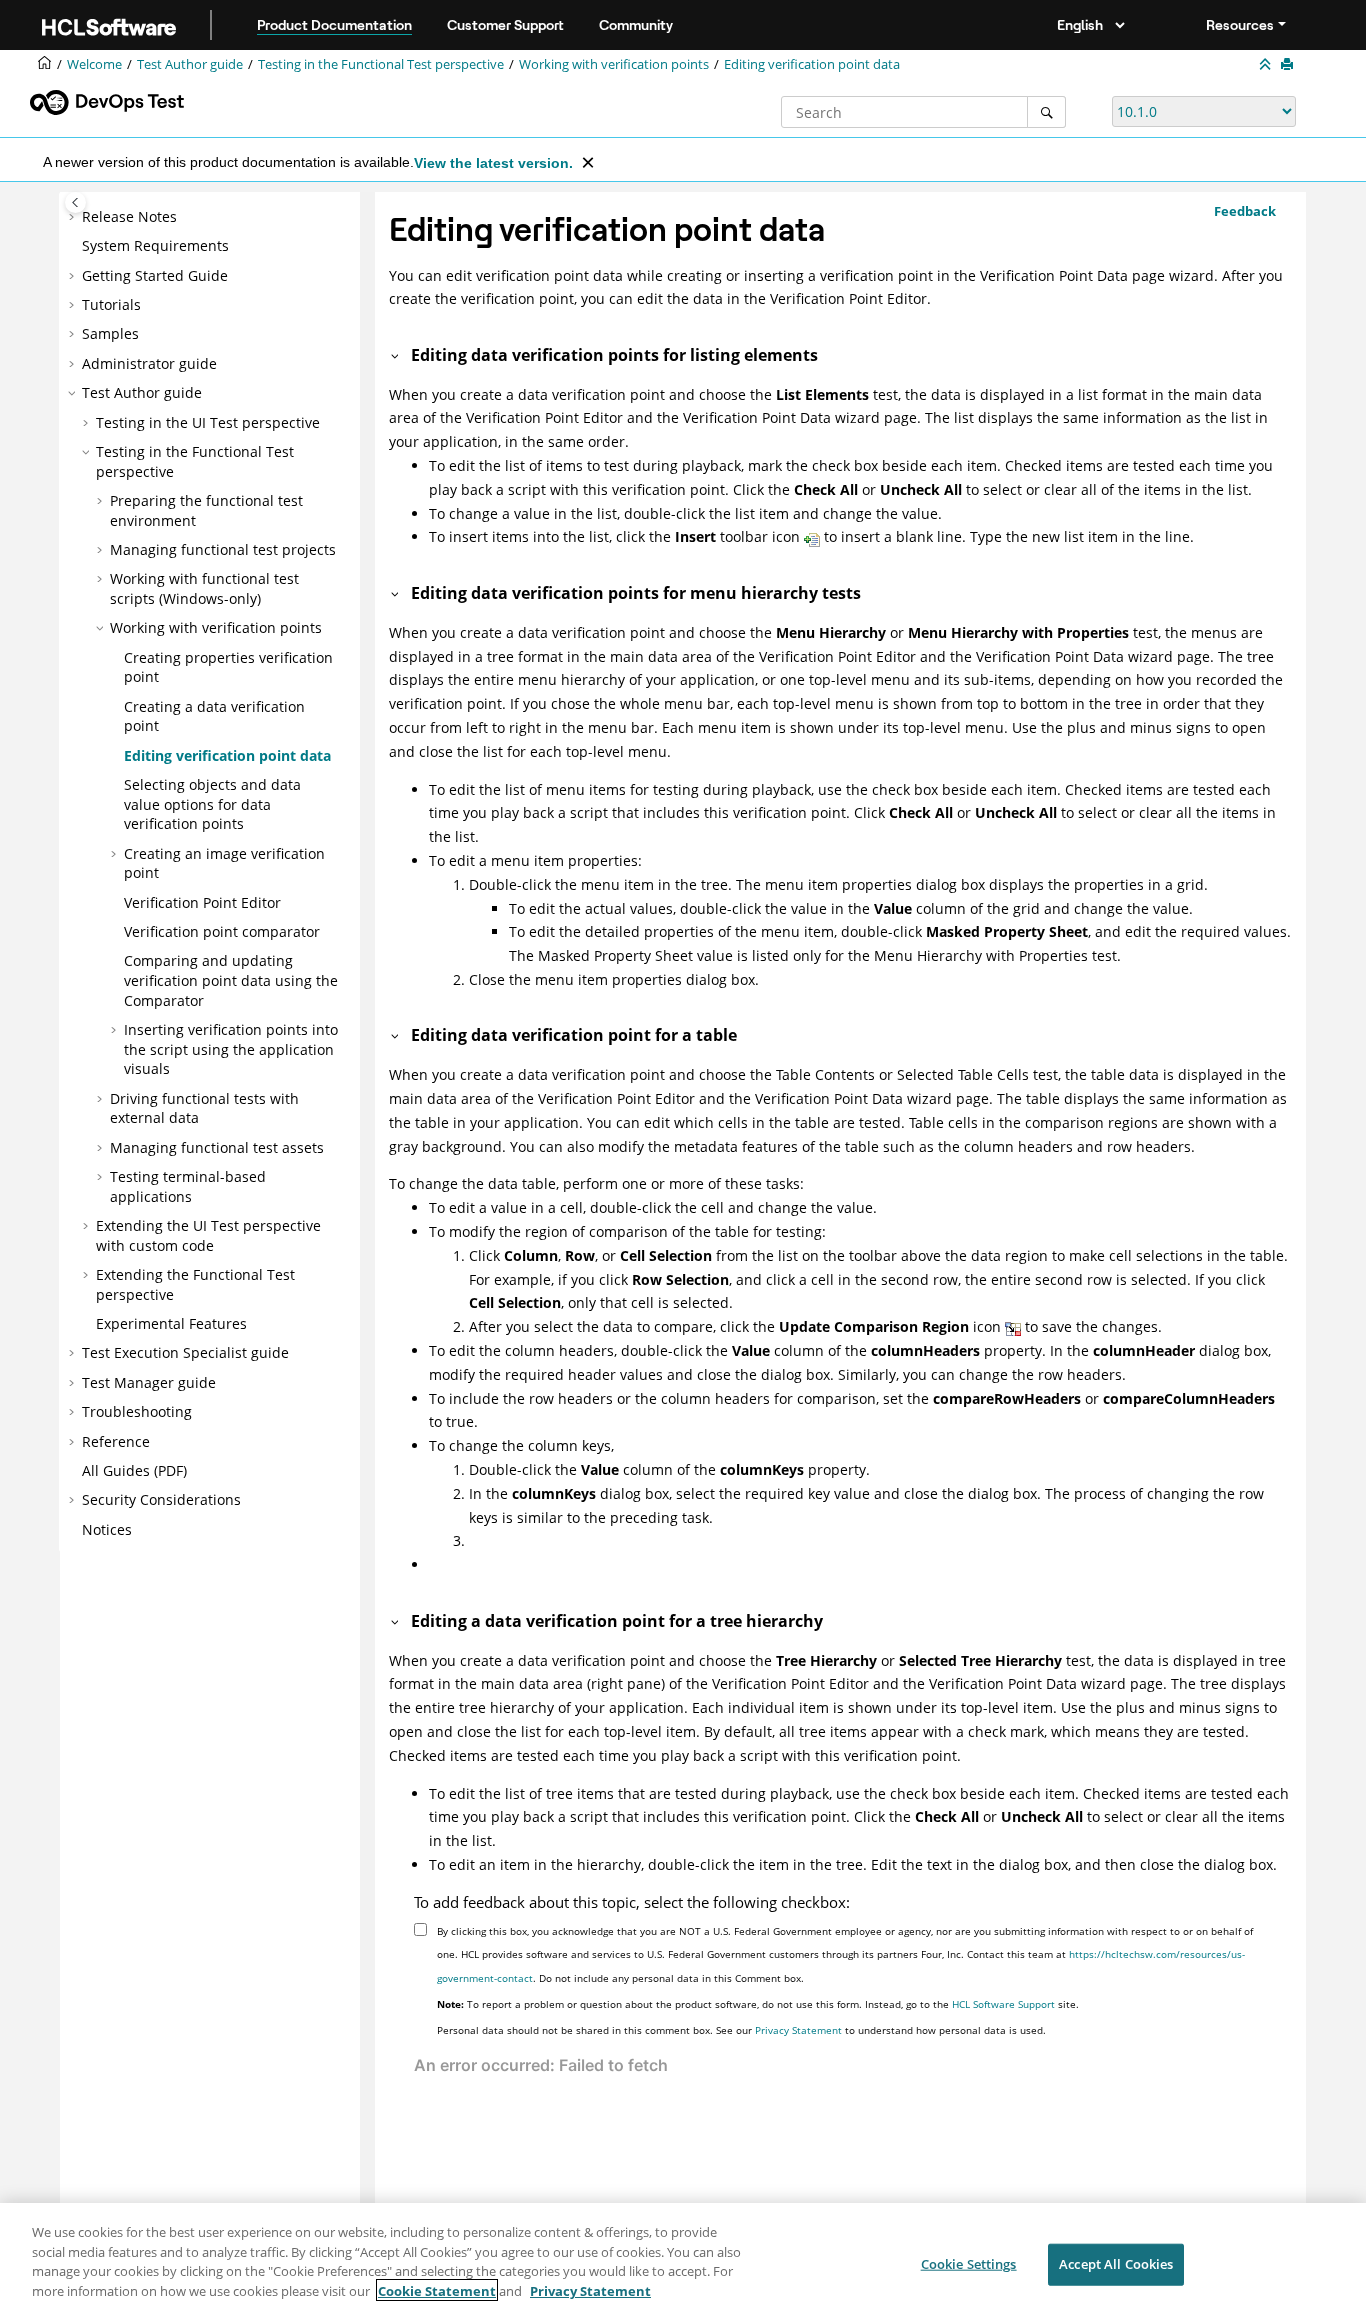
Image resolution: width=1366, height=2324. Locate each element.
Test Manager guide (149, 1382)
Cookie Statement (437, 2290)
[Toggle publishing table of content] (75, 202)
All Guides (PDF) (134, 1470)
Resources (1240, 25)
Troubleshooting (137, 1411)
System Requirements (155, 245)
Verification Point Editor (202, 902)
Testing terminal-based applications (188, 1186)
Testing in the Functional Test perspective (381, 64)
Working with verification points (614, 64)
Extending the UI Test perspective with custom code (208, 1235)
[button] (74, 217)
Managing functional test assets (217, 1147)
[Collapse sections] (1267, 65)
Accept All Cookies (1116, 2264)
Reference (116, 1441)
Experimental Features (171, 1323)
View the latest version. (493, 163)
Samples (110, 333)
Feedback (1245, 211)
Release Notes (129, 216)
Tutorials (111, 304)
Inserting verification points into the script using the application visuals (231, 1049)
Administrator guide (149, 363)
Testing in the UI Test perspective (208, 422)
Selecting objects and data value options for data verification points (212, 804)
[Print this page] (1289, 65)
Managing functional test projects (223, 549)
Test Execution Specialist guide (185, 1352)
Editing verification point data (812, 64)
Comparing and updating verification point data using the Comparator (231, 980)
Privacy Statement (798, 2030)
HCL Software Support (1003, 2004)
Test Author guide (190, 64)
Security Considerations (161, 1499)
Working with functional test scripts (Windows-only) (204, 588)
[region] (683, 2263)
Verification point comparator (222, 931)
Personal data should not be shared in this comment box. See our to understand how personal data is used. (741, 2030)
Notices (107, 1529)
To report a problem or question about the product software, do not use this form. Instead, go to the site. (758, 2004)
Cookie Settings (969, 2264)
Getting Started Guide (155, 275)
